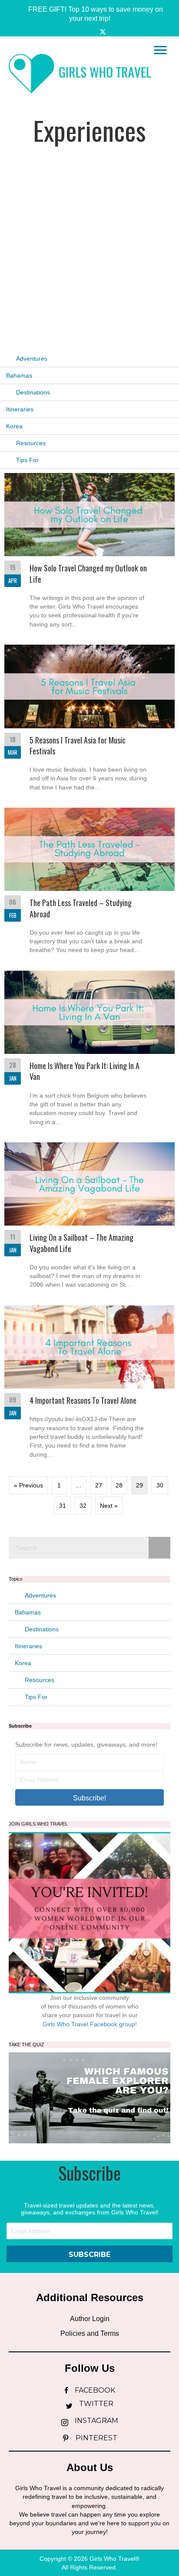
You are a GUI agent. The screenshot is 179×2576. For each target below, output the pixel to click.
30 (160, 1485)
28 (119, 1485)
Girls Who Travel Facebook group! (90, 2024)
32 (83, 1506)
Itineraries (20, 409)
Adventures (32, 359)
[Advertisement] (89, 239)
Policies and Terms (90, 2333)
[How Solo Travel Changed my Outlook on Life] (89, 554)
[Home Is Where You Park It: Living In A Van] (89, 1052)
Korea (14, 426)
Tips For (27, 460)
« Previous (28, 1485)
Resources (31, 443)
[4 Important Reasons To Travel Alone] (89, 1385)
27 (99, 1485)
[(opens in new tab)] (89, 2097)
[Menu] (160, 50)
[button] (89, 14)
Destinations (33, 392)
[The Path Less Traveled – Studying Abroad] (89, 884)
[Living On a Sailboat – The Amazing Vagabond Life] (89, 1219)
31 (63, 1506)
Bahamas (19, 375)
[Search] (159, 1548)
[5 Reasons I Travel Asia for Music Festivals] (89, 721)
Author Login (90, 2319)
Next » (109, 1506)
